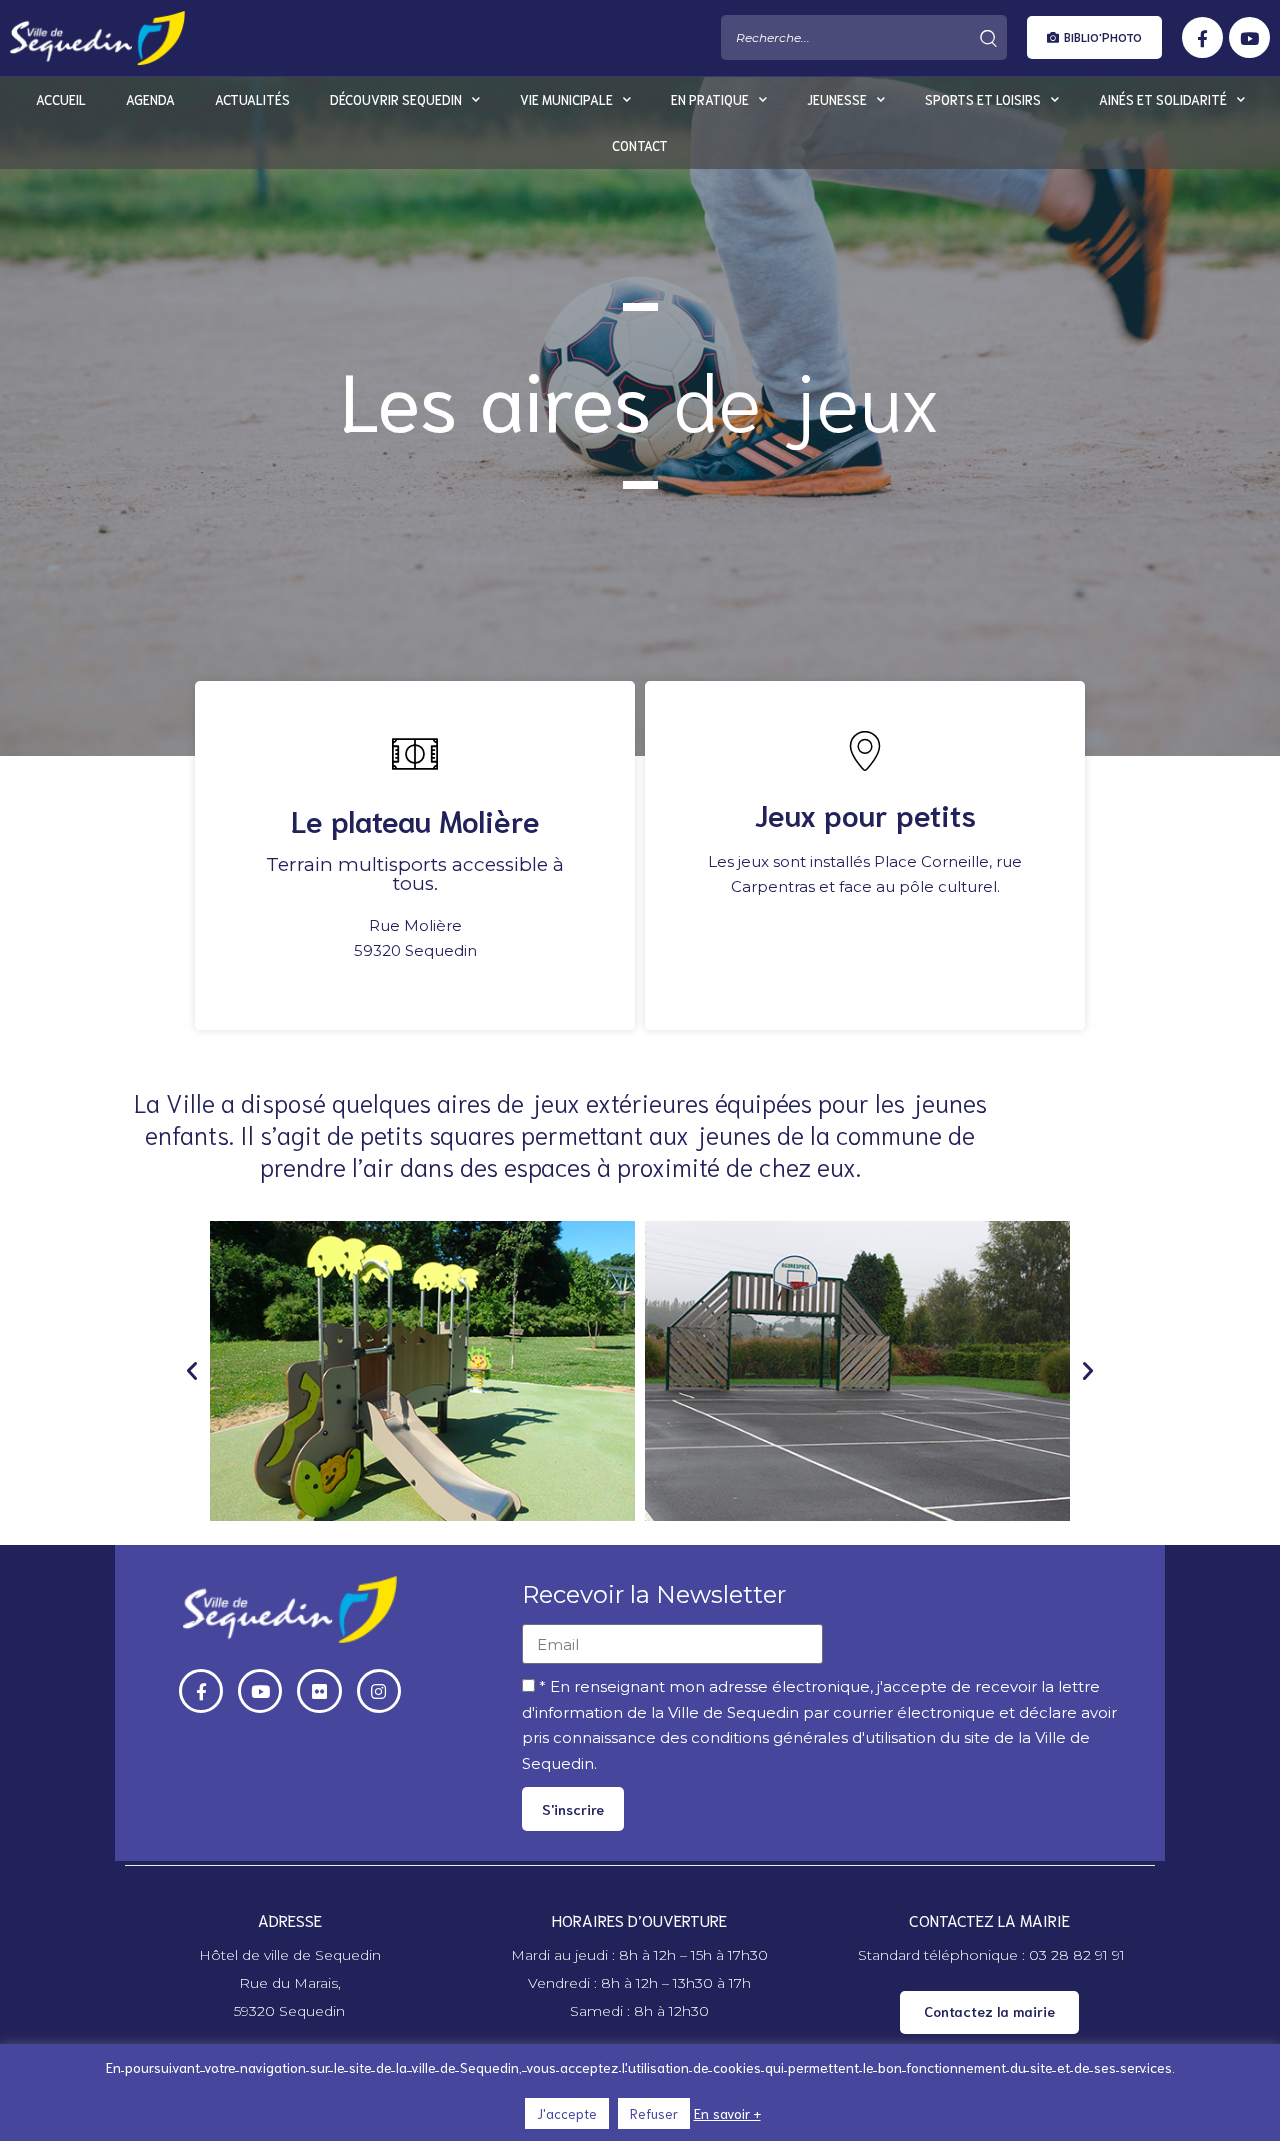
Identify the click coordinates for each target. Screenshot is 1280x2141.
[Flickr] (319, 1691)
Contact (640, 145)
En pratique (710, 99)
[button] (1094, 38)
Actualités (252, 99)
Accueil (61, 99)
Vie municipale (566, 99)
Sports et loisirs (983, 99)
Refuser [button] (654, 2113)
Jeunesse (837, 99)
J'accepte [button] (567, 2113)
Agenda (150, 99)
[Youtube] (1249, 38)
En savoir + (727, 2113)
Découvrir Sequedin (396, 99)
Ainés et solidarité (1163, 99)
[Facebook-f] (1202, 38)
